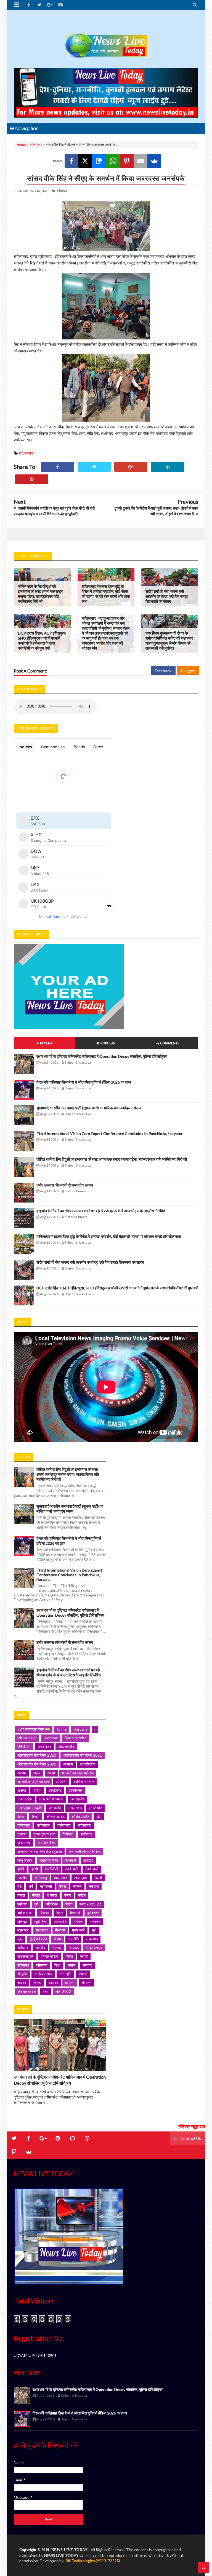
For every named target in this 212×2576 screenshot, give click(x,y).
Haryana (80, 1729)
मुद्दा (94, 1930)
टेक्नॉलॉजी (51, 1869)
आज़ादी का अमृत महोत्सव (33, 1782)
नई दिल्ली (46, 1886)
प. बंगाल (52, 1895)
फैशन (69, 1904)
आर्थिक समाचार (84, 1782)
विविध (69, 1956)
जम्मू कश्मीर (25, 1860)
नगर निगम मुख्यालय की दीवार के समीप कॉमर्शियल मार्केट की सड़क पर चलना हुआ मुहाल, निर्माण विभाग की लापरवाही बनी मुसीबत (169, 641)
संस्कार (87, 1965)
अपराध (22, 1773)
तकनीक (22, 1878)
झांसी (35, 1869)
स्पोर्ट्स (83, 1974)
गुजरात (22, 1834)
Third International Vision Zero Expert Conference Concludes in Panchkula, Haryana (109, 1134)
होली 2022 (63, 1991)
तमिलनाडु (41, 1878)
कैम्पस (35, 1817)
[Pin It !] (32, 479)
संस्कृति (22, 1974)
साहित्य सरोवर (43, 1974)
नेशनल (77, 1886)
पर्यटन (82, 1895)
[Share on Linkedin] (168, 467)
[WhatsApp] (113, 161)
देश (19, 1886)
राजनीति (73, 1939)
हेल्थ (46, 1991)
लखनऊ (74, 1948)
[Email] (141, 161)
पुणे (36, 1904)
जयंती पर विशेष (49, 1860)
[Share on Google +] (131, 467)
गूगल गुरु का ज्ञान (44, 1834)
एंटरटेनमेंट (95, 1808)
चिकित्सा (68, 1834)
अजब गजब (44, 1747)
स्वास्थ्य (53, 1983)
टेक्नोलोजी (92, 1869)
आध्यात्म (61, 1782)
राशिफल (23, 1948)
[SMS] (99, 161)
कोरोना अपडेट (56, 1817)
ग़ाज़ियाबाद (36, 145)
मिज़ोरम (60, 1930)
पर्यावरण (22, 1904)
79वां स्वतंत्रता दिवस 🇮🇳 (34, 1729)
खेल (99, 1817)
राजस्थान (92, 1939)
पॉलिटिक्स (52, 1904)
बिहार (60, 1913)
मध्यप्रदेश (60, 1921)
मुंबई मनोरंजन (38, 1939)
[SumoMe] (154, 161)
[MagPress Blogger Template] (106, 40)
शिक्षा (57, 1965)
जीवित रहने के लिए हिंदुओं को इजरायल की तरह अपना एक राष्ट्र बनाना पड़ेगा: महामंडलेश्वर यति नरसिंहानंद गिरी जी (40, 594)
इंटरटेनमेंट (55, 1790)
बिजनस (44, 1913)
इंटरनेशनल (76, 1790)
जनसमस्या (24, 1843)
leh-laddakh (27, 1738)
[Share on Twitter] (94, 467)
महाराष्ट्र (23, 1930)
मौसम (57, 1939)
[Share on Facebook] (57, 467)
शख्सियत (23, 1965)
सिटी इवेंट (65, 1974)
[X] (85, 161)
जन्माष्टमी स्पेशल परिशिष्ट (85, 1851)
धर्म (31, 1886)
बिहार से (75, 1913)
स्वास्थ (37, 1983)
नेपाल (63, 1886)
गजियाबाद (24, 1825)
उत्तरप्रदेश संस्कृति (30, 1808)
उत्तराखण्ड (75, 1808)
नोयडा (36, 1895)
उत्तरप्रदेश (78, 1799)
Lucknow (51, 1738)
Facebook (163, 671)
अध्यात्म (68, 1764)
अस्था (51, 1773)
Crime (62, 1729)
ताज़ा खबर (61, 1878)
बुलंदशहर (93, 1913)
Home (21, 145)
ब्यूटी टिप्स (40, 1921)
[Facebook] (71, 161)
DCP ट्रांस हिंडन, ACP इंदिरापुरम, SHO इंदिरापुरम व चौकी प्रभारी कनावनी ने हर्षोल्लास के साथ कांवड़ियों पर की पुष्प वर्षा (42, 641)
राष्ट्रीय (40, 1948)
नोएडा (21, 1895)
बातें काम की (25, 1913)
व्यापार (84, 1956)
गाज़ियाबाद (64, 1825)
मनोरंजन (95, 1921)
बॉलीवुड (22, 1921)
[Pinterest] (127, 161)
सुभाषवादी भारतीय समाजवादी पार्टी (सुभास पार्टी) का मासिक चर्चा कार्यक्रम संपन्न (89, 1108)
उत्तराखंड (55, 1808)
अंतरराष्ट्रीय (66, 1747)
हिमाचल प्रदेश (26, 1991)
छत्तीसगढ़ (87, 1834)
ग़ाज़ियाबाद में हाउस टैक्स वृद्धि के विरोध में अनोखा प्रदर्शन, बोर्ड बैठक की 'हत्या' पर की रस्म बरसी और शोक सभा (106, 594)
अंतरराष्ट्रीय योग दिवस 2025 (37, 1764)
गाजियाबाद (44, 1825)
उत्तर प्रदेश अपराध (51, 1799)
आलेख (22, 1790)
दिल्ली (98, 1878)
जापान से (71, 1860)
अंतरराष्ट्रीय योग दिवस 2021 (83, 1755)
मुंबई (20, 1939)
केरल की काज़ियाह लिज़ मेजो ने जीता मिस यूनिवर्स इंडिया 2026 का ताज (84, 1082)
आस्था (37, 1790)
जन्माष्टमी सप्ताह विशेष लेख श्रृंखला (40, 1851)
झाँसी (21, 1869)
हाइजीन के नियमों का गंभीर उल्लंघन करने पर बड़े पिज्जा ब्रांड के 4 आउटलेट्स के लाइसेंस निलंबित (101, 1211)
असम (37, 1773)
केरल (21, 1817)
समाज (71, 1965)
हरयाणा (70, 1983)
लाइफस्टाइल (94, 1948)
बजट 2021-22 (90, 1904)
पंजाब (68, 1895)
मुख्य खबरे (78, 1930)
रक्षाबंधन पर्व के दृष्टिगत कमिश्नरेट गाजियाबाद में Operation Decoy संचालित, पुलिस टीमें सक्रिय (102, 1056)
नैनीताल (94, 1886)
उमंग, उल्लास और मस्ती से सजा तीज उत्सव (65, 1185)
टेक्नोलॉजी (72, 1869)
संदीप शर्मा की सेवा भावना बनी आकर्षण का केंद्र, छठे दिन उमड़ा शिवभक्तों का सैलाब (167, 596)
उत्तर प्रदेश (25, 1799)
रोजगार (57, 1948)
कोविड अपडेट (80, 1817)
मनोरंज (78, 1921)
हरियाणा (86, 1983)
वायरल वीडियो (50, 1956)
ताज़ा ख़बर (81, 1878)
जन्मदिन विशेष (47, 1843)
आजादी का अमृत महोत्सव (78, 1773)
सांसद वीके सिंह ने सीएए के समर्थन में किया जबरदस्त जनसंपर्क (106, 178)
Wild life (24, 1747)
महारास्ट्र (42, 1930)
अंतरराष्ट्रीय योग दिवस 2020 (37, 1755)
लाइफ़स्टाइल (26, 1956)
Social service (76, 1738)
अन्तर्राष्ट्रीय (88, 1764)
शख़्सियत (42, 1965)
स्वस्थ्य (22, 1983)
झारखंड (88, 1860)
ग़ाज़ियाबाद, (63, 191)
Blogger (188, 671)
